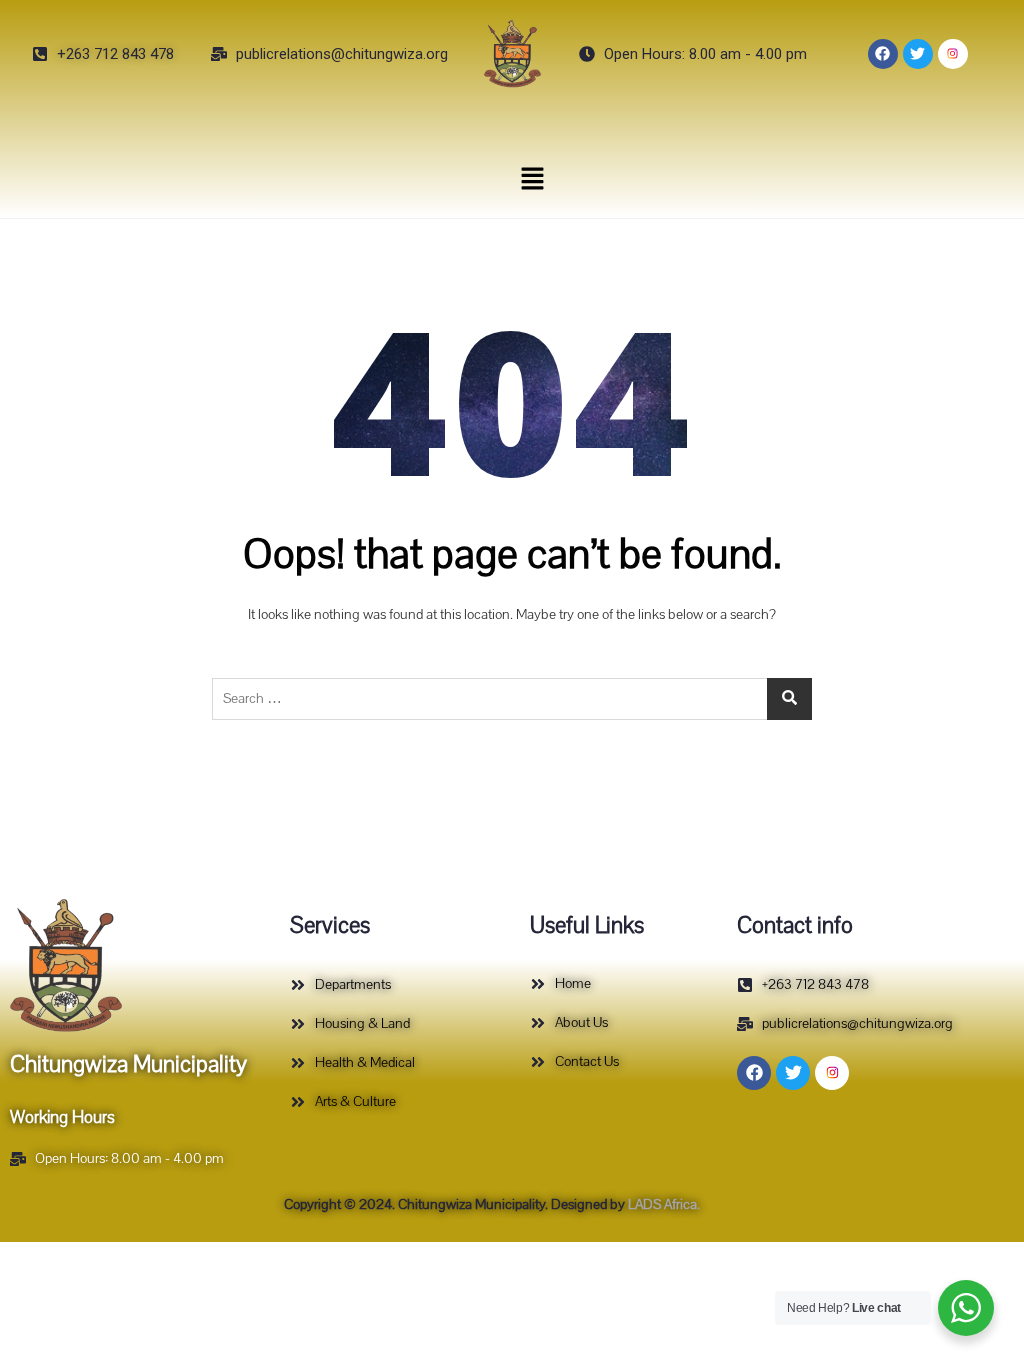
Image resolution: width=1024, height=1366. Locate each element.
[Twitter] (918, 54)
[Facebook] (883, 54)
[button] (532, 178)
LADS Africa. (662, 1204)
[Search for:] (512, 699)
